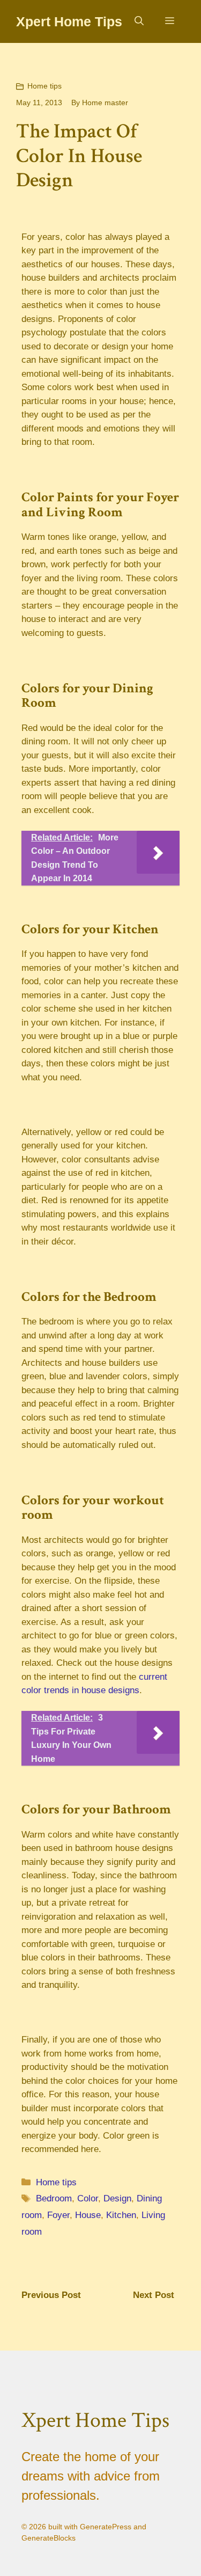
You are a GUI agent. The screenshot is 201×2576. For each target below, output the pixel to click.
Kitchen (121, 2215)
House (88, 2215)
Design (117, 2198)
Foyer (58, 2215)
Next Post (154, 2295)
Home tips (44, 86)
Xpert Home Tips (69, 21)
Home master (105, 103)
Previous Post (51, 2295)
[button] (139, 21)
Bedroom (54, 2198)
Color (88, 2198)
